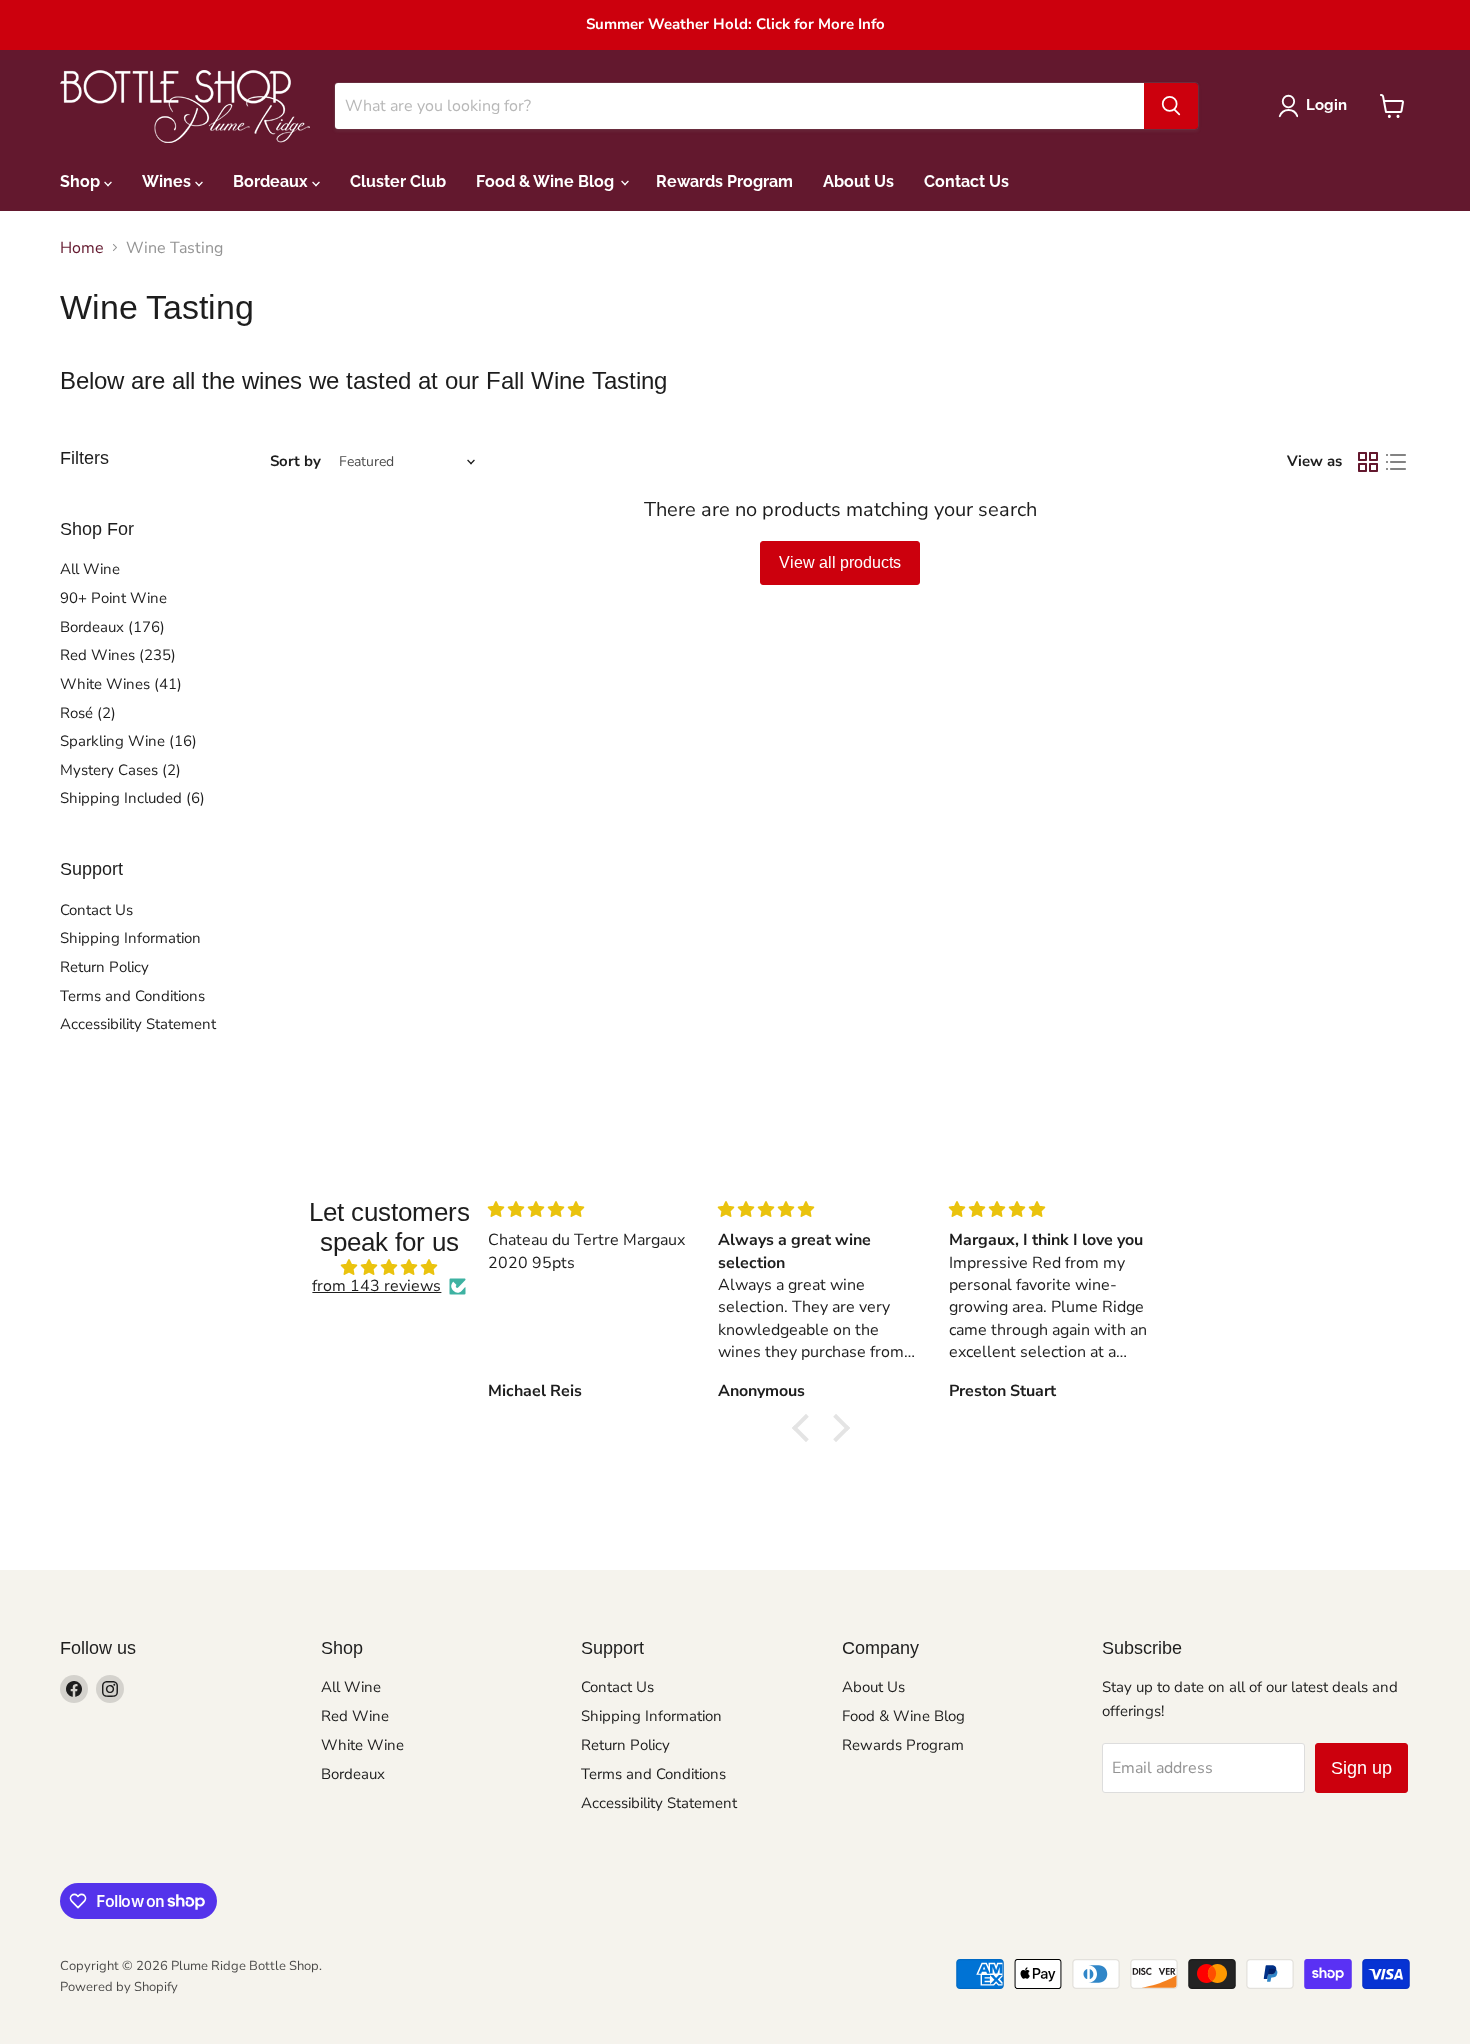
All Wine (90, 569)
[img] (389, 1267)
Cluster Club (398, 181)
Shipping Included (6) (132, 798)
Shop (82, 181)
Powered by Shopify (119, 1987)
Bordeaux (272, 181)
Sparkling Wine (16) (128, 741)
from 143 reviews (376, 1286)
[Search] (1171, 106)
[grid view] (1368, 462)
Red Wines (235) (118, 655)
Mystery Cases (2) (120, 770)
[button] (806, 1428)
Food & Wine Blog (547, 181)
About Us (858, 181)
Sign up (1361, 1768)
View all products (840, 562)
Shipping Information (130, 938)
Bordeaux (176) (112, 627)
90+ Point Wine (113, 598)
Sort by (295, 461)
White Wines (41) (121, 684)
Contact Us (966, 181)
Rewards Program (724, 181)
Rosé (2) (88, 713)
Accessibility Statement (138, 1024)
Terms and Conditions (132, 996)
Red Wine (355, 1716)
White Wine (362, 1745)
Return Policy (104, 967)
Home (82, 248)
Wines (168, 181)
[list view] (1396, 462)
